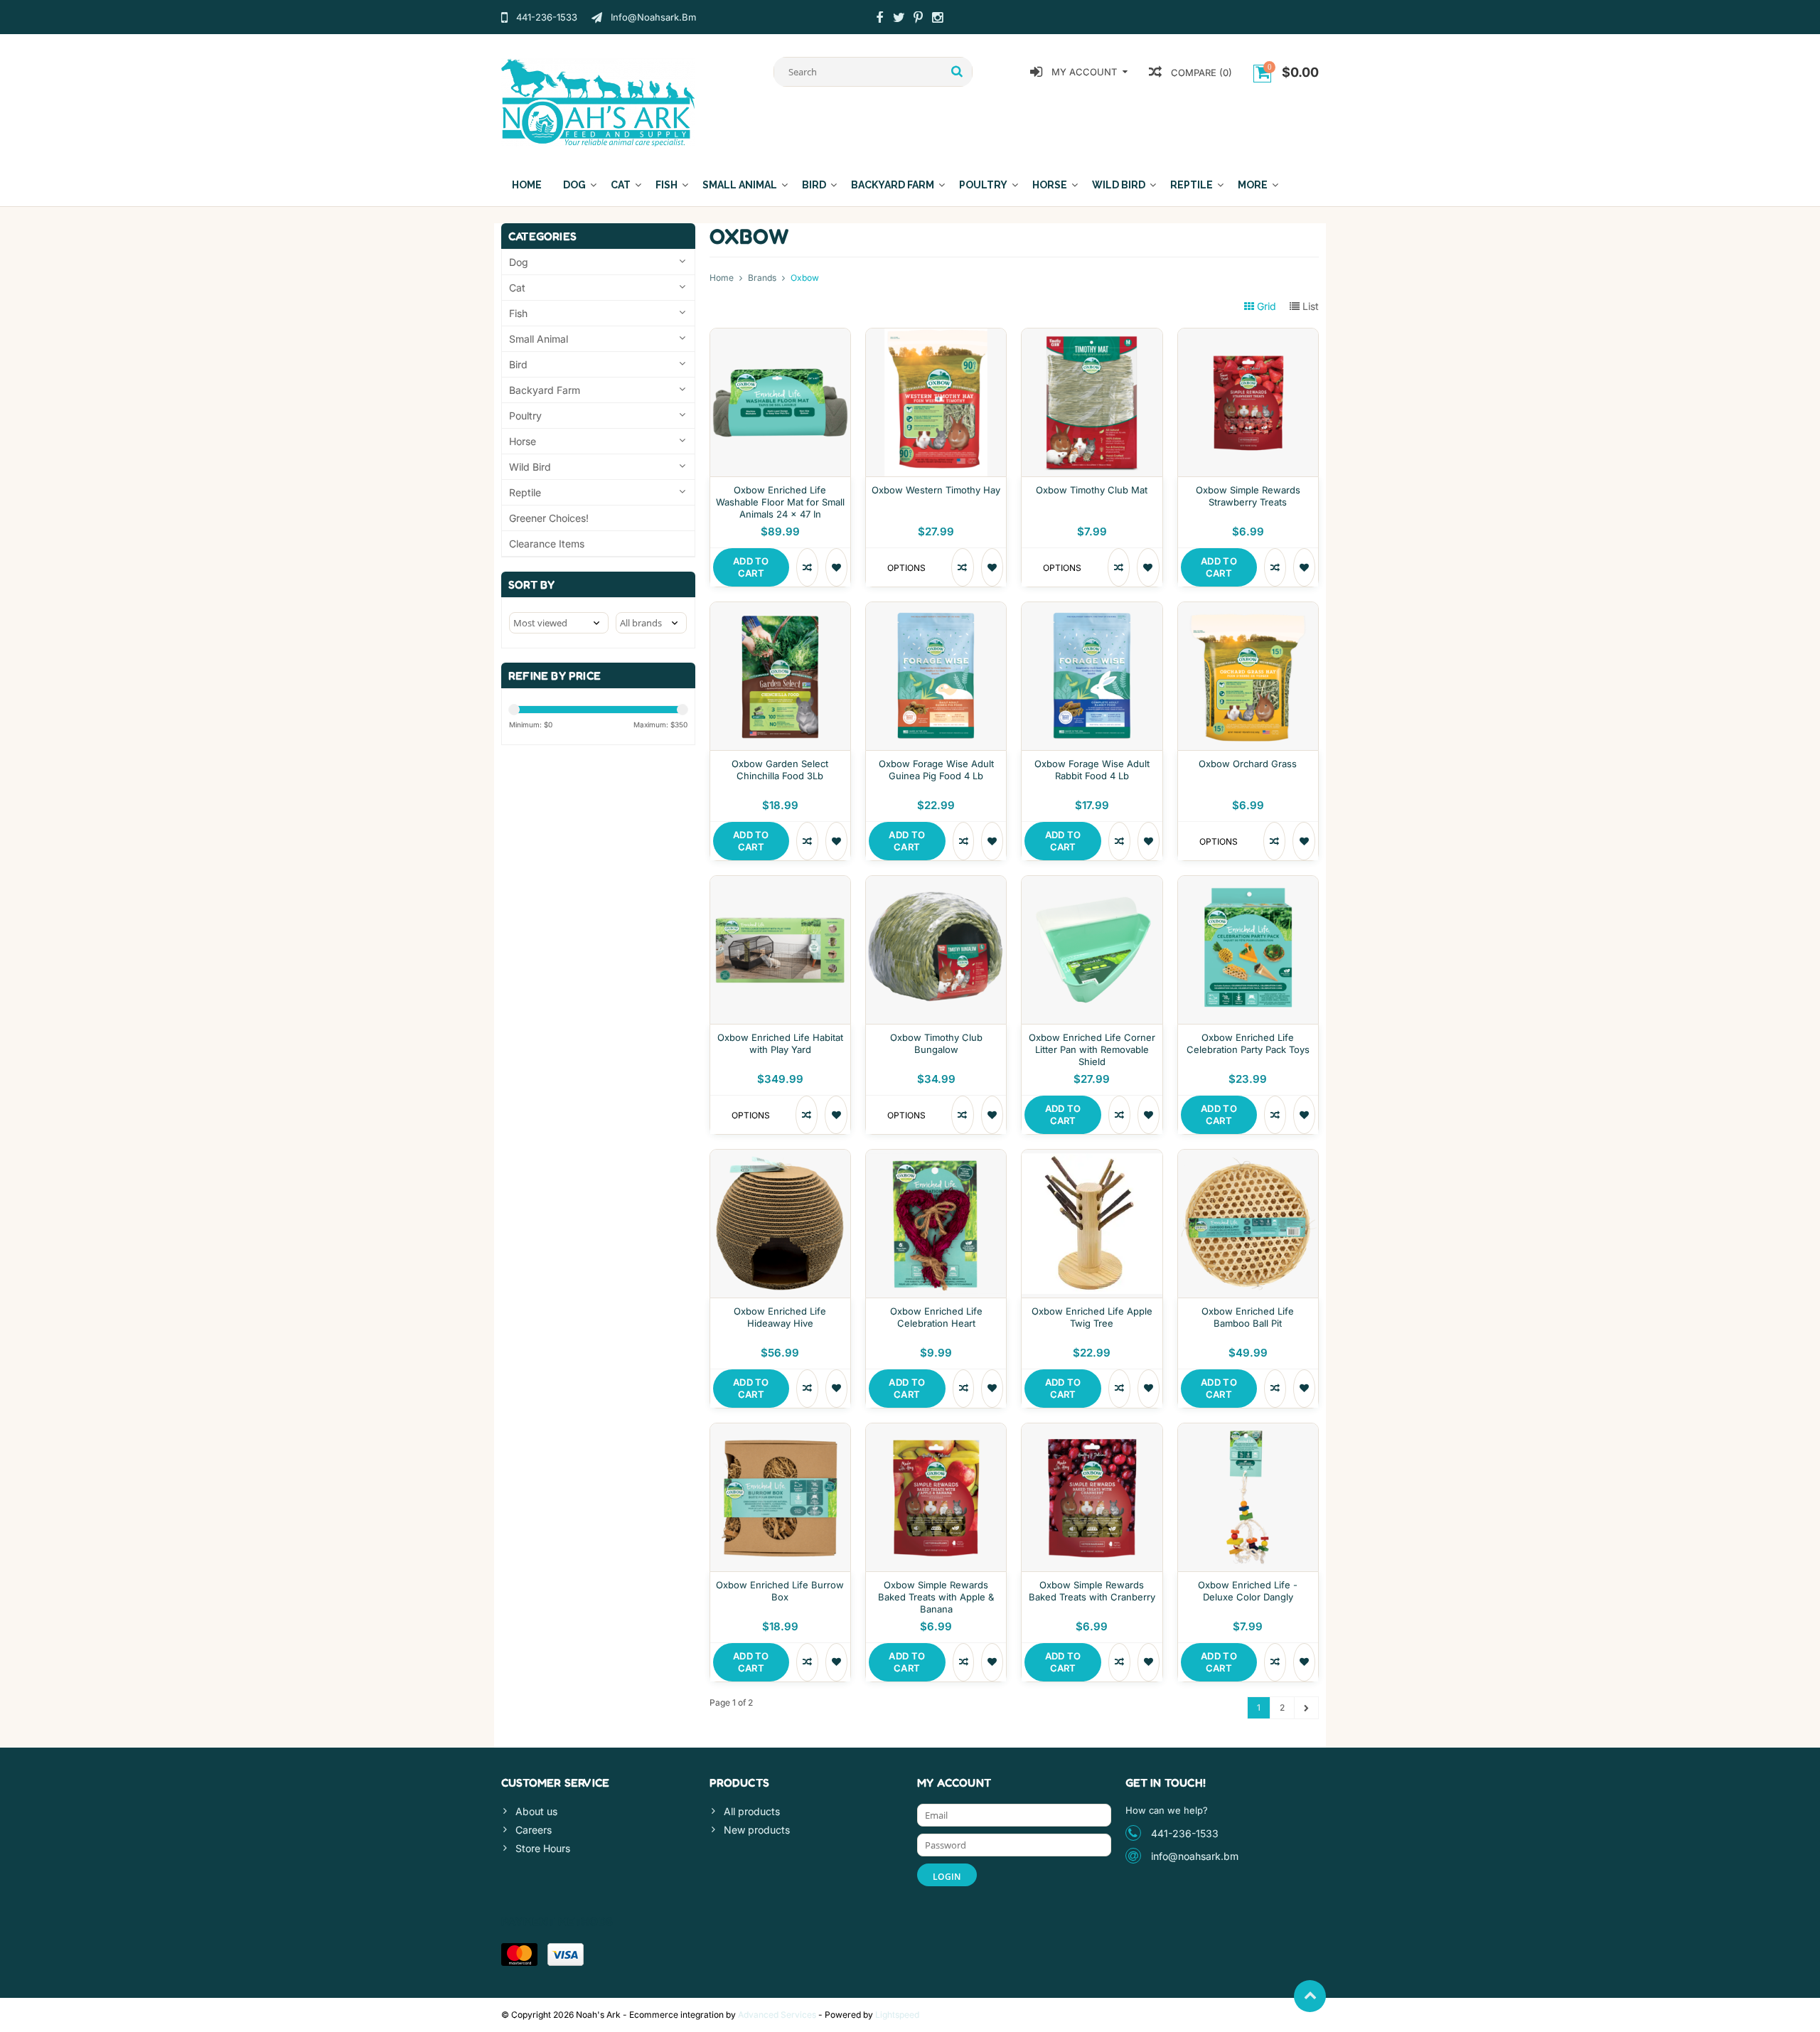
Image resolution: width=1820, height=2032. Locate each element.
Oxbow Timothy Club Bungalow (936, 1043)
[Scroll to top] (1310, 1996)
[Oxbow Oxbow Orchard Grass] (1248, 610)
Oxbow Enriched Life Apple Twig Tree (1092, 1317)
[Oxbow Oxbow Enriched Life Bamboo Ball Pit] (1248, 1157)
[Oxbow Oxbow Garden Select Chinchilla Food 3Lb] (780, 610)
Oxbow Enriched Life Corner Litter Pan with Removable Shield (1092, 1049)
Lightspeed (897, 2015)
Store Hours (543, 1848)
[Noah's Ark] (598, 101)
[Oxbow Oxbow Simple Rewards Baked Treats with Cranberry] (1092, 1431)
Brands (762, 278)
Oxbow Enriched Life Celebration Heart (936, 1317)
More (1253, 185)
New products (757, 1830)
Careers (534, 1830)
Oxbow (805, 278)
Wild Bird (1119, 185)
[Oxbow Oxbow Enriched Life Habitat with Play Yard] (780, 883)
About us (536, 1811)
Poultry (983, 185)
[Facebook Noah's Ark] (879, 19)
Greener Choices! (549, 518)
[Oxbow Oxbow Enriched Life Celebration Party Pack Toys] (1248, 883)
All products (752, 1811)
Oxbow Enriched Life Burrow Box (780, 1591)
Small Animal (740, 185)
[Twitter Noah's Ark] (899, 19)
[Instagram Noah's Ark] (937, 19)
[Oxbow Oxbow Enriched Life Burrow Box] (780, 1431)
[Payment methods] (519, 1955)
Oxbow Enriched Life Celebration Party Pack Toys (1248, 1043)
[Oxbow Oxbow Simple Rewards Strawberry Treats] (1248, 336)
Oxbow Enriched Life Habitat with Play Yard (780, 1043)
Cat (621, 185)
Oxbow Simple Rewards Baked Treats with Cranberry (1092, 1591)
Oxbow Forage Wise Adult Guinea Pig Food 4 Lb (936, 770)
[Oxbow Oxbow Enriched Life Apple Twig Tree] (1092, 1157)
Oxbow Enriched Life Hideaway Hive (780, 1317)
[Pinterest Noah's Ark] (918, 19)
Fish (667, 185)
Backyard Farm (893, 185)
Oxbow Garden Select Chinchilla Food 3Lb (780, 770)
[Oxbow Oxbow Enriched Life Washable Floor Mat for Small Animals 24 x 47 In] (780, 336)
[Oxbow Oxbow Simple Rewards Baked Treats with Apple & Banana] (936, 1431)
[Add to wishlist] (836, 567)
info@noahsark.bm (1195, 1856)
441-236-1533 (1185, 1833)
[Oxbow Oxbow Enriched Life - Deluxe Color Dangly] (1248, 1431)
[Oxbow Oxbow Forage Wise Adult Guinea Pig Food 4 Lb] (936, 610)
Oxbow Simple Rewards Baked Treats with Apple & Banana (936, 1597)
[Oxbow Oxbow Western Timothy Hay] (936, 336)
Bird (814, 185)
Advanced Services (777, 2015)
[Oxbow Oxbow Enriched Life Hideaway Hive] (780, 1157)
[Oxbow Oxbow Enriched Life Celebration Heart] (936, 1157)
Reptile (1192, 185)
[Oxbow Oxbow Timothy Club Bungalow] (936, 883)
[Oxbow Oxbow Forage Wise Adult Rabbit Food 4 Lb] (1092, 610)
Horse (1050, 185)
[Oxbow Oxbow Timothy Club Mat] (1092, 336)
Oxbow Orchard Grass (1248, 764)
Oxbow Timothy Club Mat (1092, 490)
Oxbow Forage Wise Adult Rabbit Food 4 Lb (1092, 770)
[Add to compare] (807, 567)
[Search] (957, 72)
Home (527, 185)
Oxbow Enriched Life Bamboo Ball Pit (1248, 1317)
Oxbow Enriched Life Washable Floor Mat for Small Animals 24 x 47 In (780, 502)
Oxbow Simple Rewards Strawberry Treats (1248, 496)
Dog (574, 185)
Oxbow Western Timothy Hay (936, 490)
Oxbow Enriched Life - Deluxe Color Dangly (1248, 1591)
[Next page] (1306, 1708)
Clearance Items (547, 544)
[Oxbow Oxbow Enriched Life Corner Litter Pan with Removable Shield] (1092, 883)
